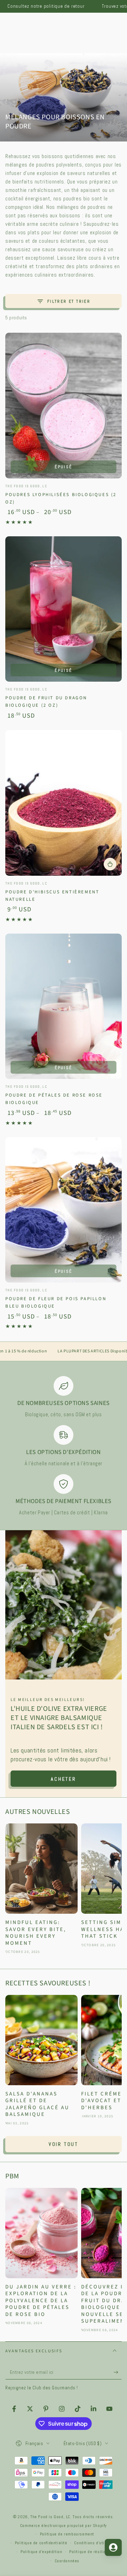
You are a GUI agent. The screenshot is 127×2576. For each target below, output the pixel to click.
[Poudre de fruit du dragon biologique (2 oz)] (64, 609)
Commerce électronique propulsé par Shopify (64, 2526)
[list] (64, 1446)
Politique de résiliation (91, 2552)
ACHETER (64, 1779)
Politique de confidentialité (41, 2543)
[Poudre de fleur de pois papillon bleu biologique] (64, 1210)
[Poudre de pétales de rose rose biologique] (64, 1006)
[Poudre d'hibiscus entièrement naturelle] (64, 803)
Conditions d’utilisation (96, 2543)
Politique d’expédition (41, 2552)
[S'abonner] (118, 2372)
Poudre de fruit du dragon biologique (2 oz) (46, 702)
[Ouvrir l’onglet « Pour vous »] (113, 2547)
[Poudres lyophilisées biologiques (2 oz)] (64, 406)
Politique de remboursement (67, 2534)
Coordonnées (67, 2561)
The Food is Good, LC (50, 2517)
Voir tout (64, 2144)
